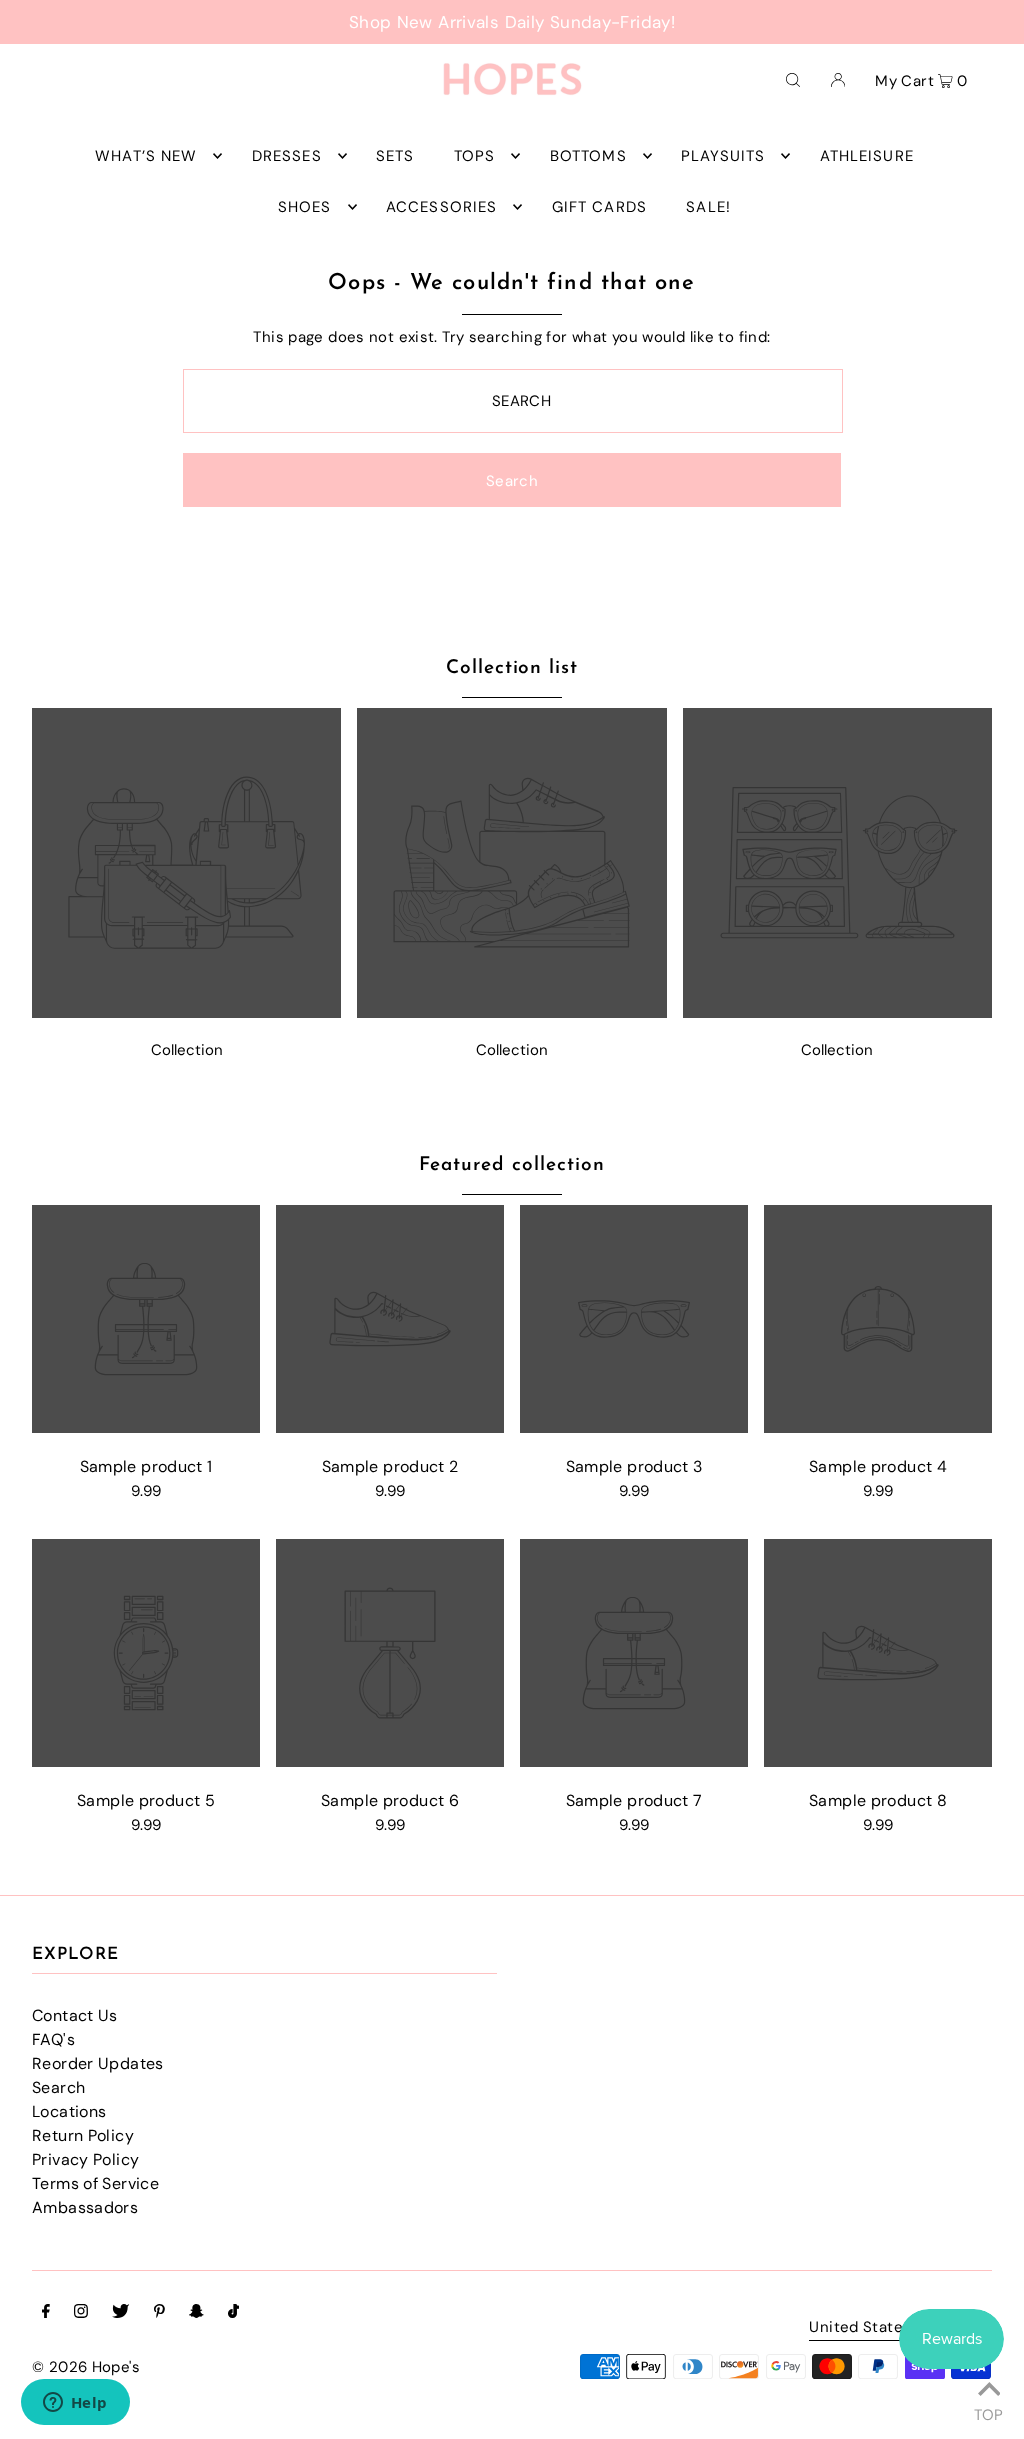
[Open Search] (793, 79)
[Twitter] (120, 2313)
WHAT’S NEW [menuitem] (146, 156)
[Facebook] (46, 2313)
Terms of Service (95, 2183)
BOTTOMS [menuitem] (588, 156)
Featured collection (511, 1165)
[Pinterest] (159, 2313)
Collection (187, 1050)
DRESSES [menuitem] (287, 156)
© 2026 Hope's (86, 2367)
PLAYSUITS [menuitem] (723, 156)
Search (58, 2087)
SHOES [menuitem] (305, 207)
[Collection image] (186, 1012)
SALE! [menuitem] (708, 207)
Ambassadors (85, 2207)
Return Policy (83, 2135)
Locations (69, 2111)
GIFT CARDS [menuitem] (599, 207)
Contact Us (75, 2015)
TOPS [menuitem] (475, 156)
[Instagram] (81, 2313)
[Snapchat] (196, 2313)
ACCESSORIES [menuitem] (441, 207)
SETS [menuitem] (395, 156)
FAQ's (53, 2039)
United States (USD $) (890, 2328)
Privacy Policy (85, 2159)
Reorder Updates (98, 2063)
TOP (988, 2412)
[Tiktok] (233, 2313)
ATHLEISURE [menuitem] (867, 156)
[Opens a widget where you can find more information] (75, 2404)
